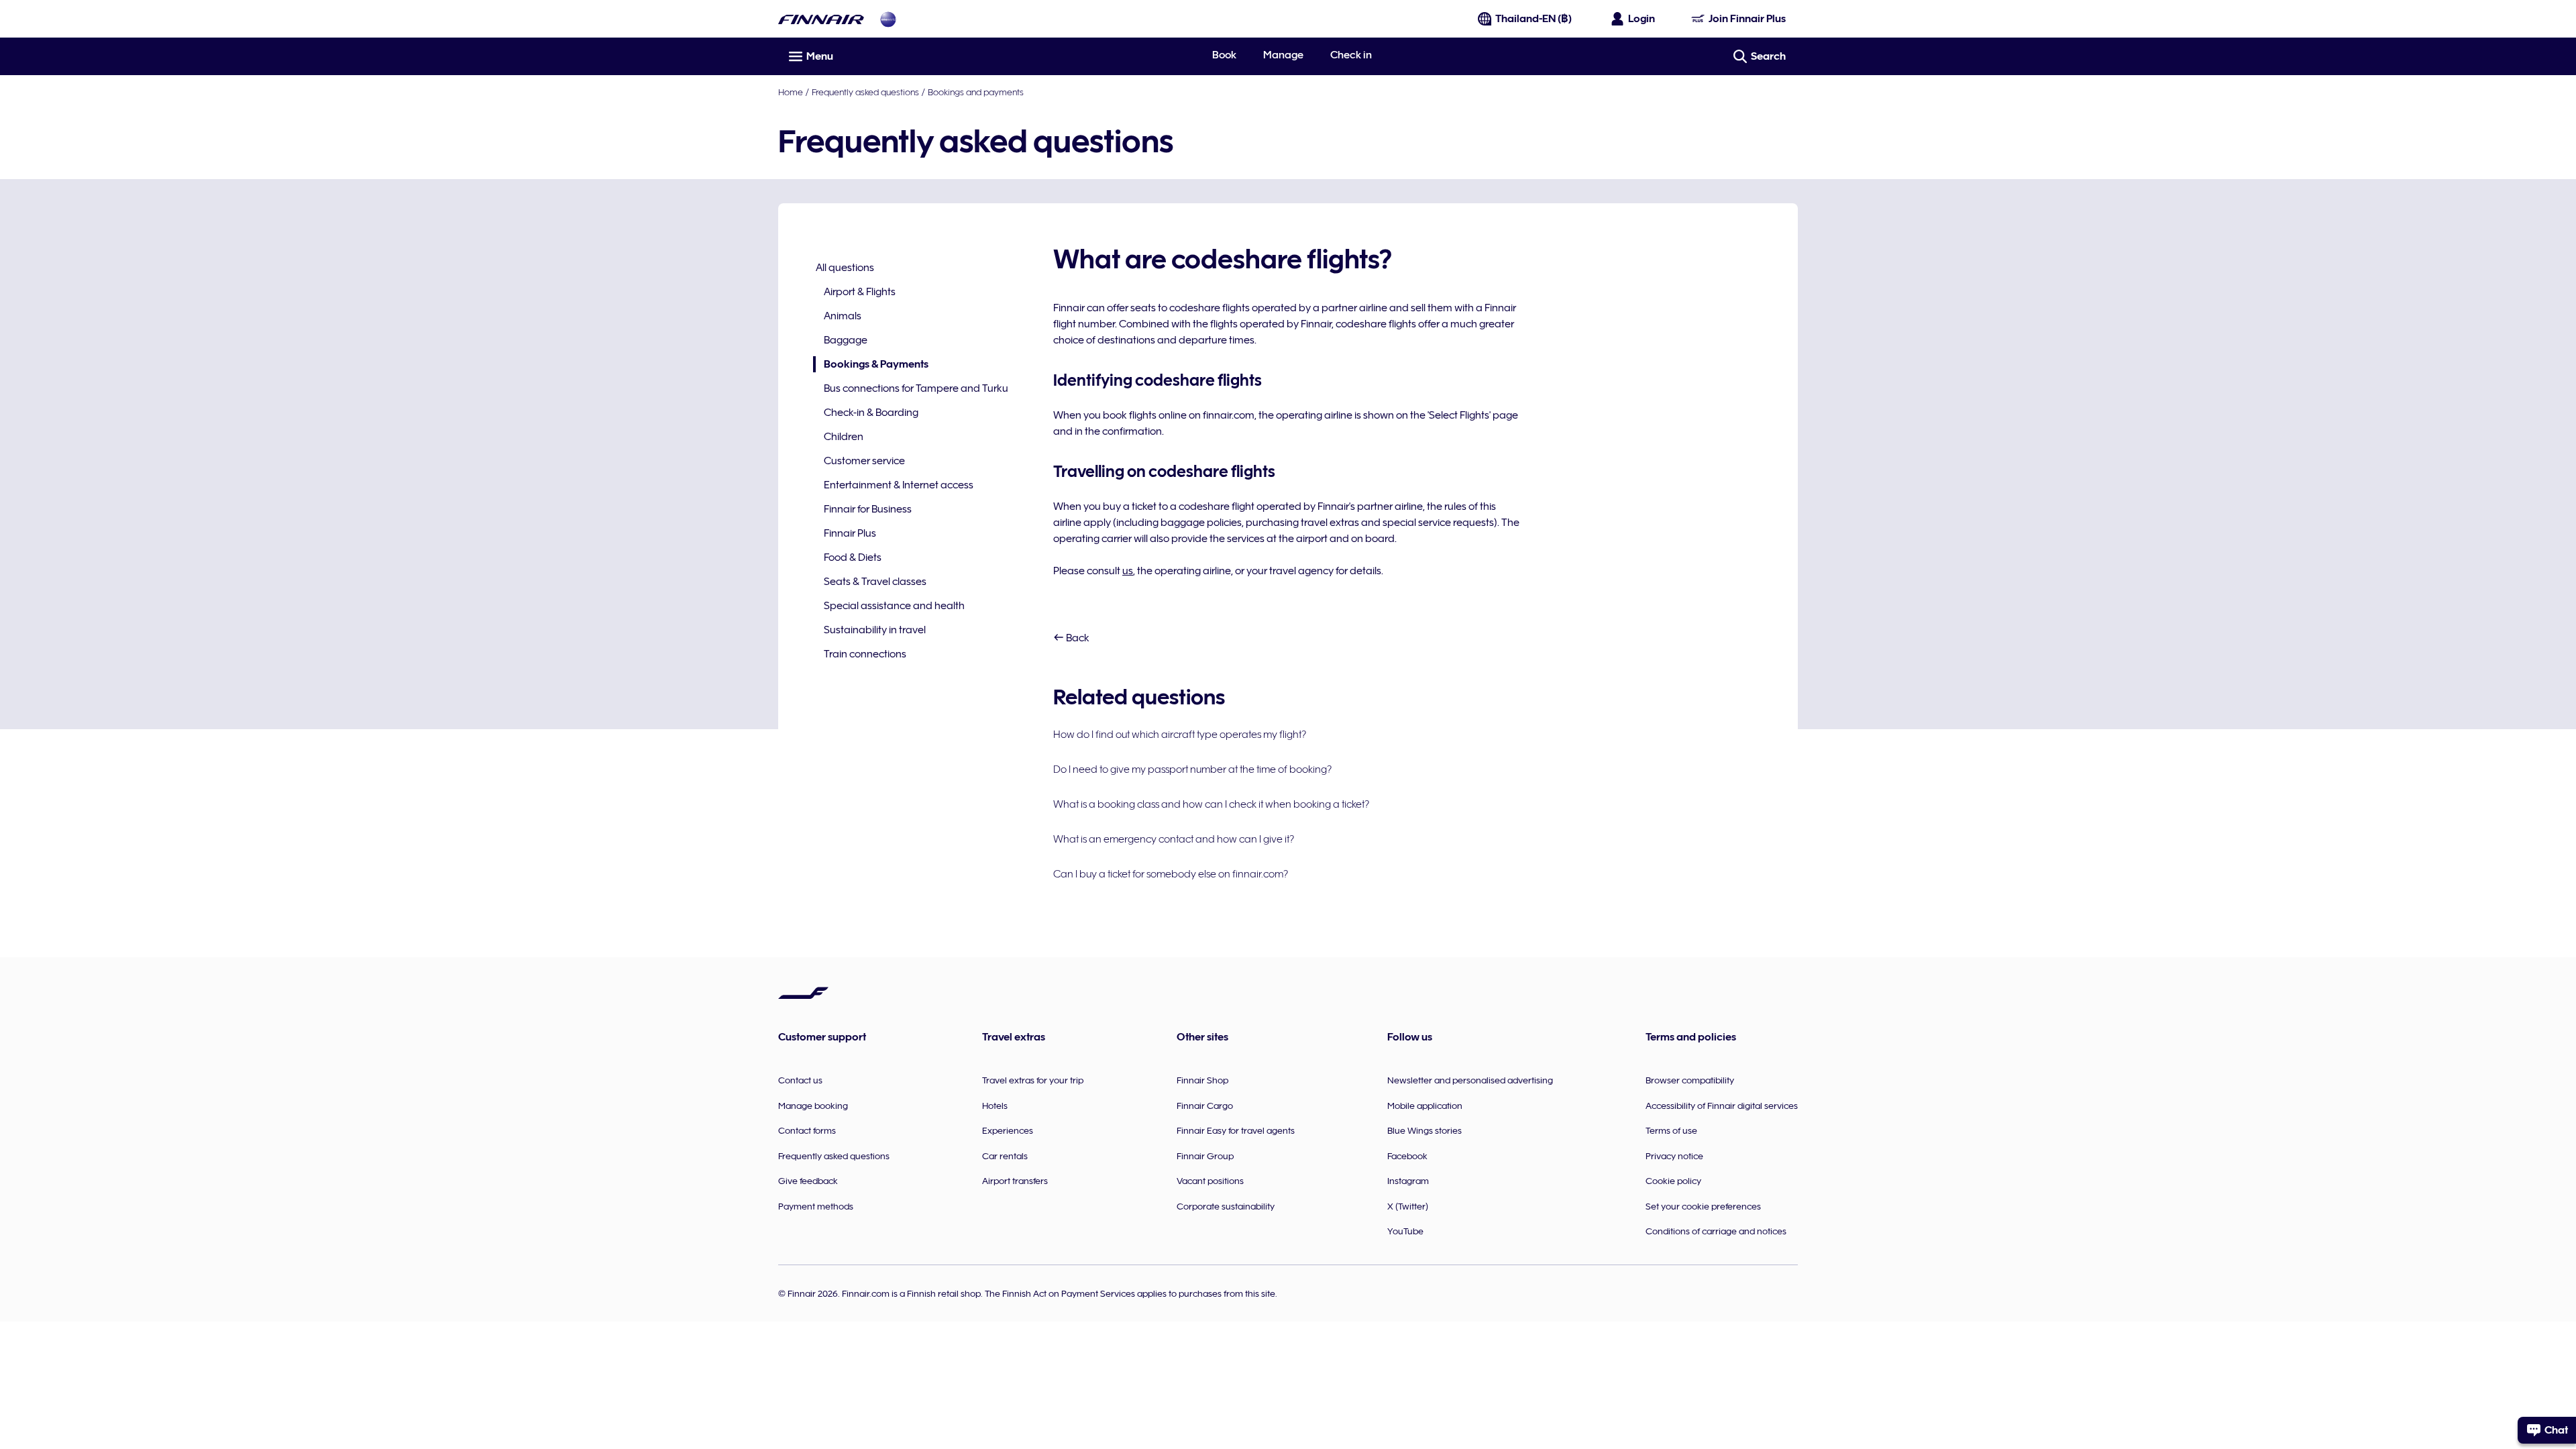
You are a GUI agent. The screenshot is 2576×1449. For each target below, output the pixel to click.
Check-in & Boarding (871, 413)
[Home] (821, 19)
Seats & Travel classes (875, 582)
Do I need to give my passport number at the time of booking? (1192, 769)
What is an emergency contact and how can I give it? (1174, 839)
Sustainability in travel (875, 630)
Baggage (846, 340)
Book (1224, 55)
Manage (1283, 55)
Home (791, 92)
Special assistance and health (894, 606)
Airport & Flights (860, 292)
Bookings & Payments (871, 365)
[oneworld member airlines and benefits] (888, 19)
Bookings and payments (976, 92)
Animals (843, 316)
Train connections (865, 654)
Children (844, 437)
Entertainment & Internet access (899, 485)
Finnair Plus (850, 533)
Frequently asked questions (865, 92)
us (1128, 571)
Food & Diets (853, 557)
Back (1077, 638)
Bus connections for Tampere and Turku (916, 388)
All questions (845, 268)
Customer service (864, 461)
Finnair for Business (868, 509)
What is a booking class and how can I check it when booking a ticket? (1211, 804)
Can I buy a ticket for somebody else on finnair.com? (1171, 874)
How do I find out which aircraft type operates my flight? (1180, 735)
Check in (1351, 55)
